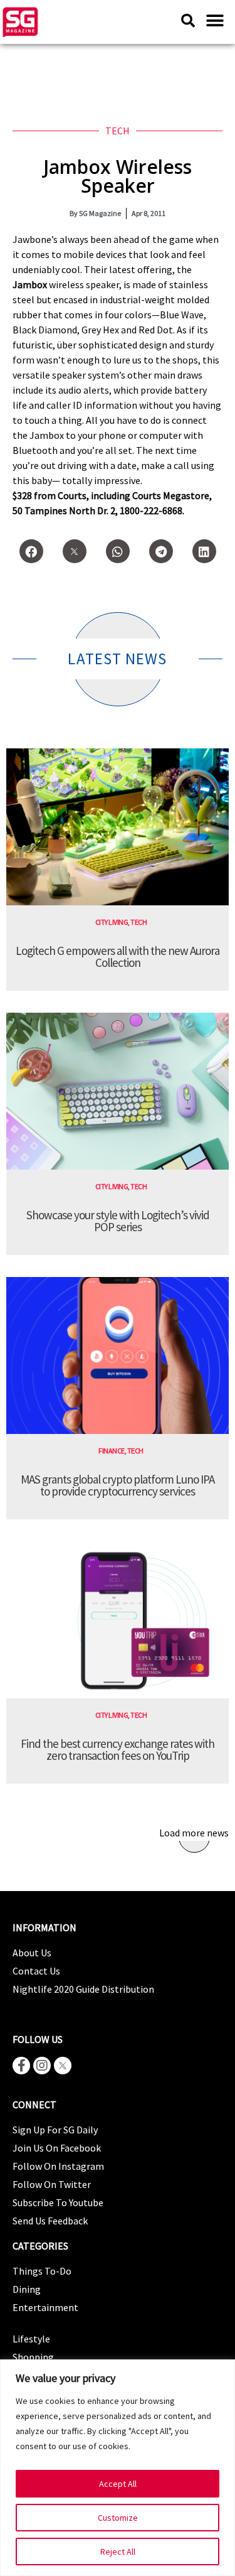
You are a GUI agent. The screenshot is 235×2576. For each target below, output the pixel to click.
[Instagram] (42, 2066)
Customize (118, 2518)
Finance (112, 1451)
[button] (215, 20)
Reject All (118, 2552)
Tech (118, 131)
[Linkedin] (204, 551)
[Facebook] (31, 551)
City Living (112, 922)
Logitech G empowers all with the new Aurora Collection (118, 957)
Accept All (118, 2484)
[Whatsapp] (118, 551)
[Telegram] (161, 551)
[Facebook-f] (21, 2066)
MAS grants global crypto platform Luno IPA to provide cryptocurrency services (118, 1485)
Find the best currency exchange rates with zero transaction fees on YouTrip (118, 1749)
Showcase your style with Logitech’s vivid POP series (118, 1221)
